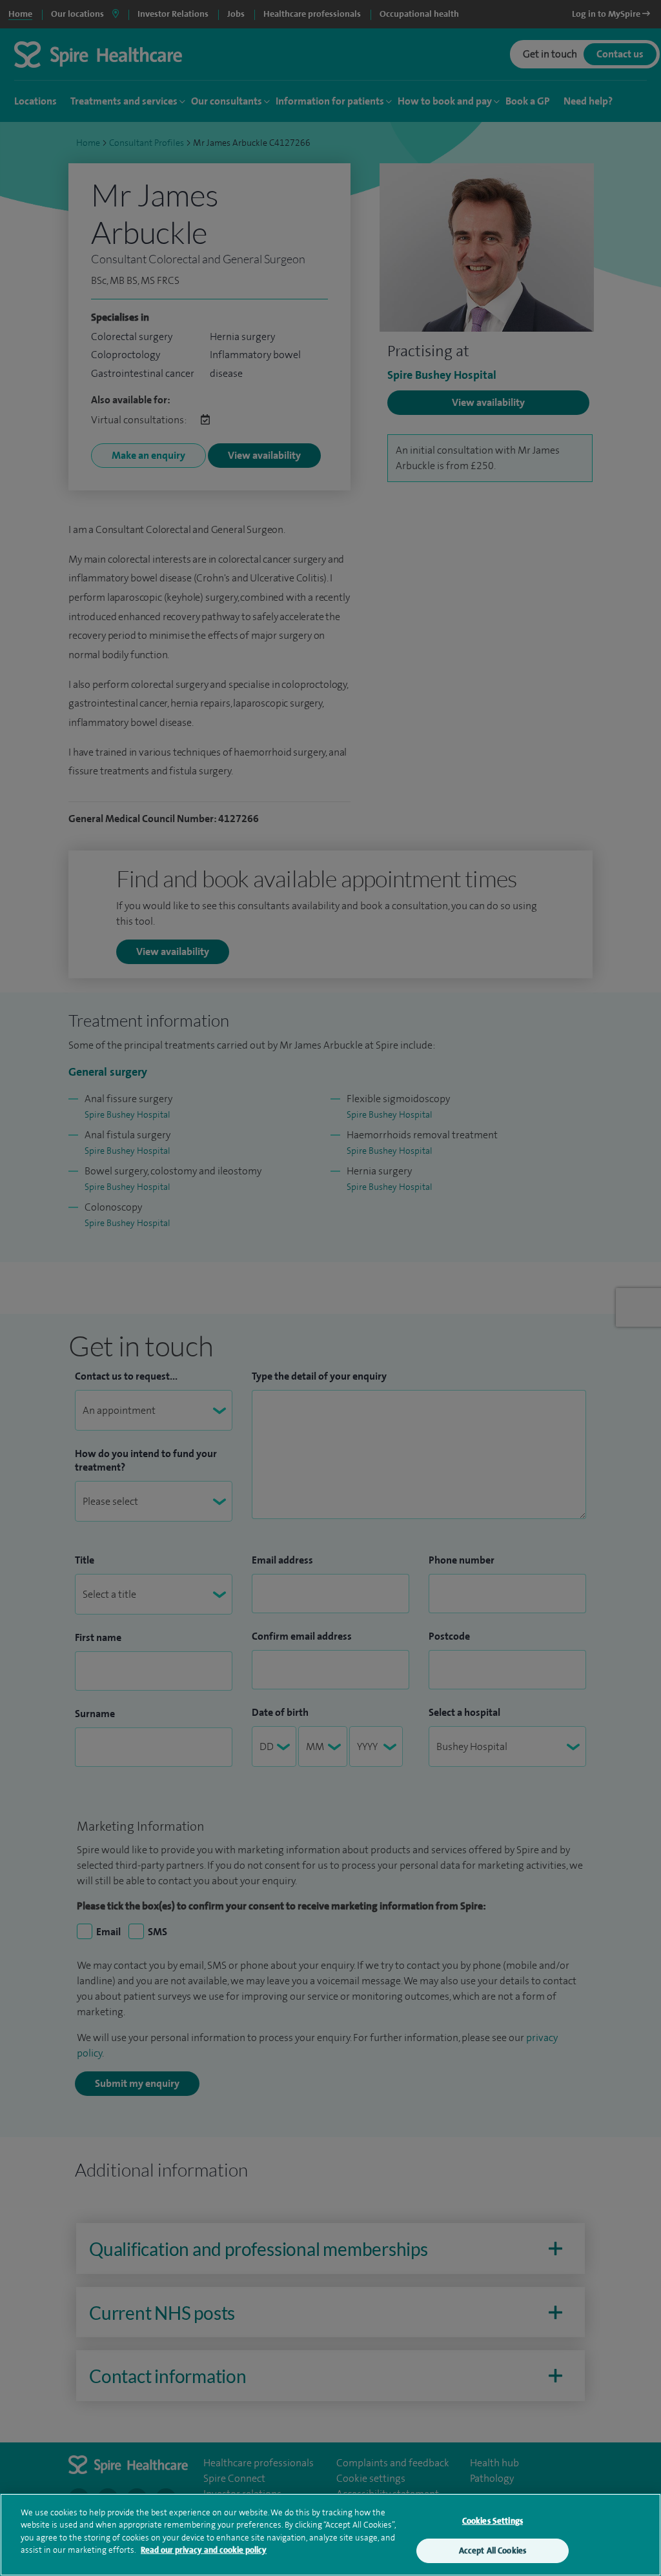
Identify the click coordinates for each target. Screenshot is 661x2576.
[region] (330, 2535)
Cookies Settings (493, 2521)
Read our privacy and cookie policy (204, 2550)
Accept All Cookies (493, 2551)
